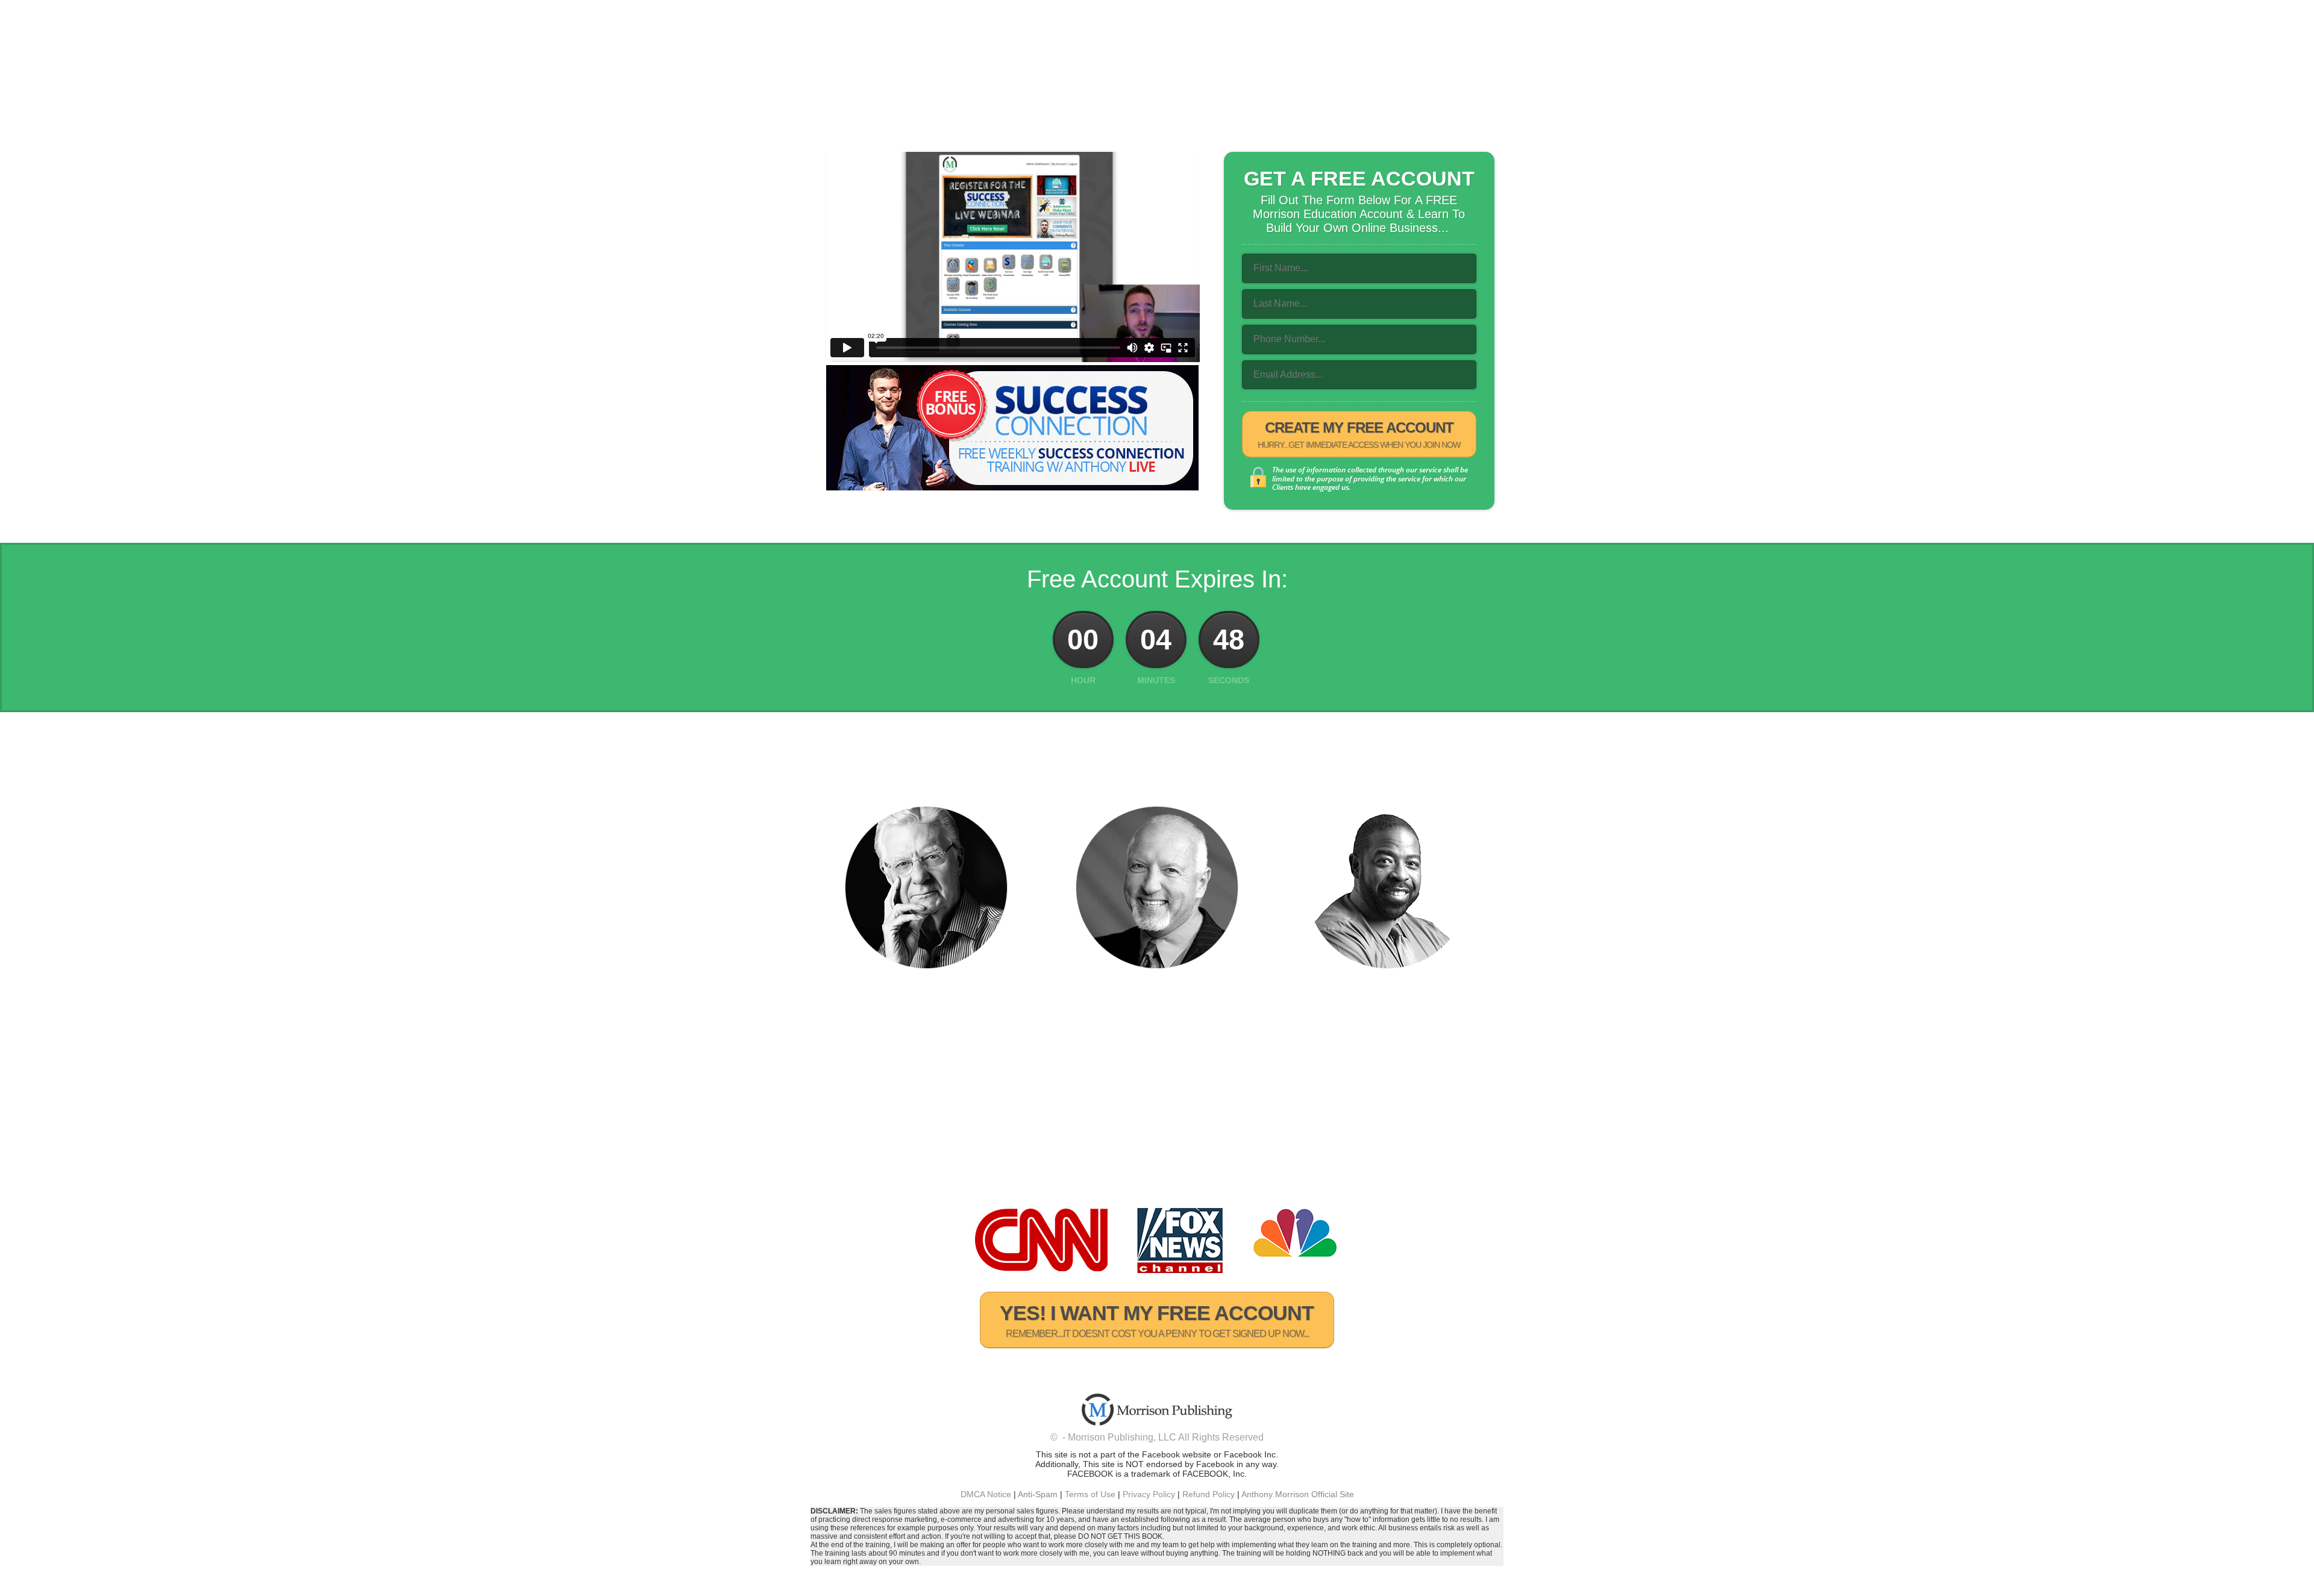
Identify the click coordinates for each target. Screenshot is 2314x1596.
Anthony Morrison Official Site (1298, 1494)
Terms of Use (1090, 1494)
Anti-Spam (1038, 1494)
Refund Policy (1209, 1494)
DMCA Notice (986, 1494)
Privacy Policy (1149, 1494)
